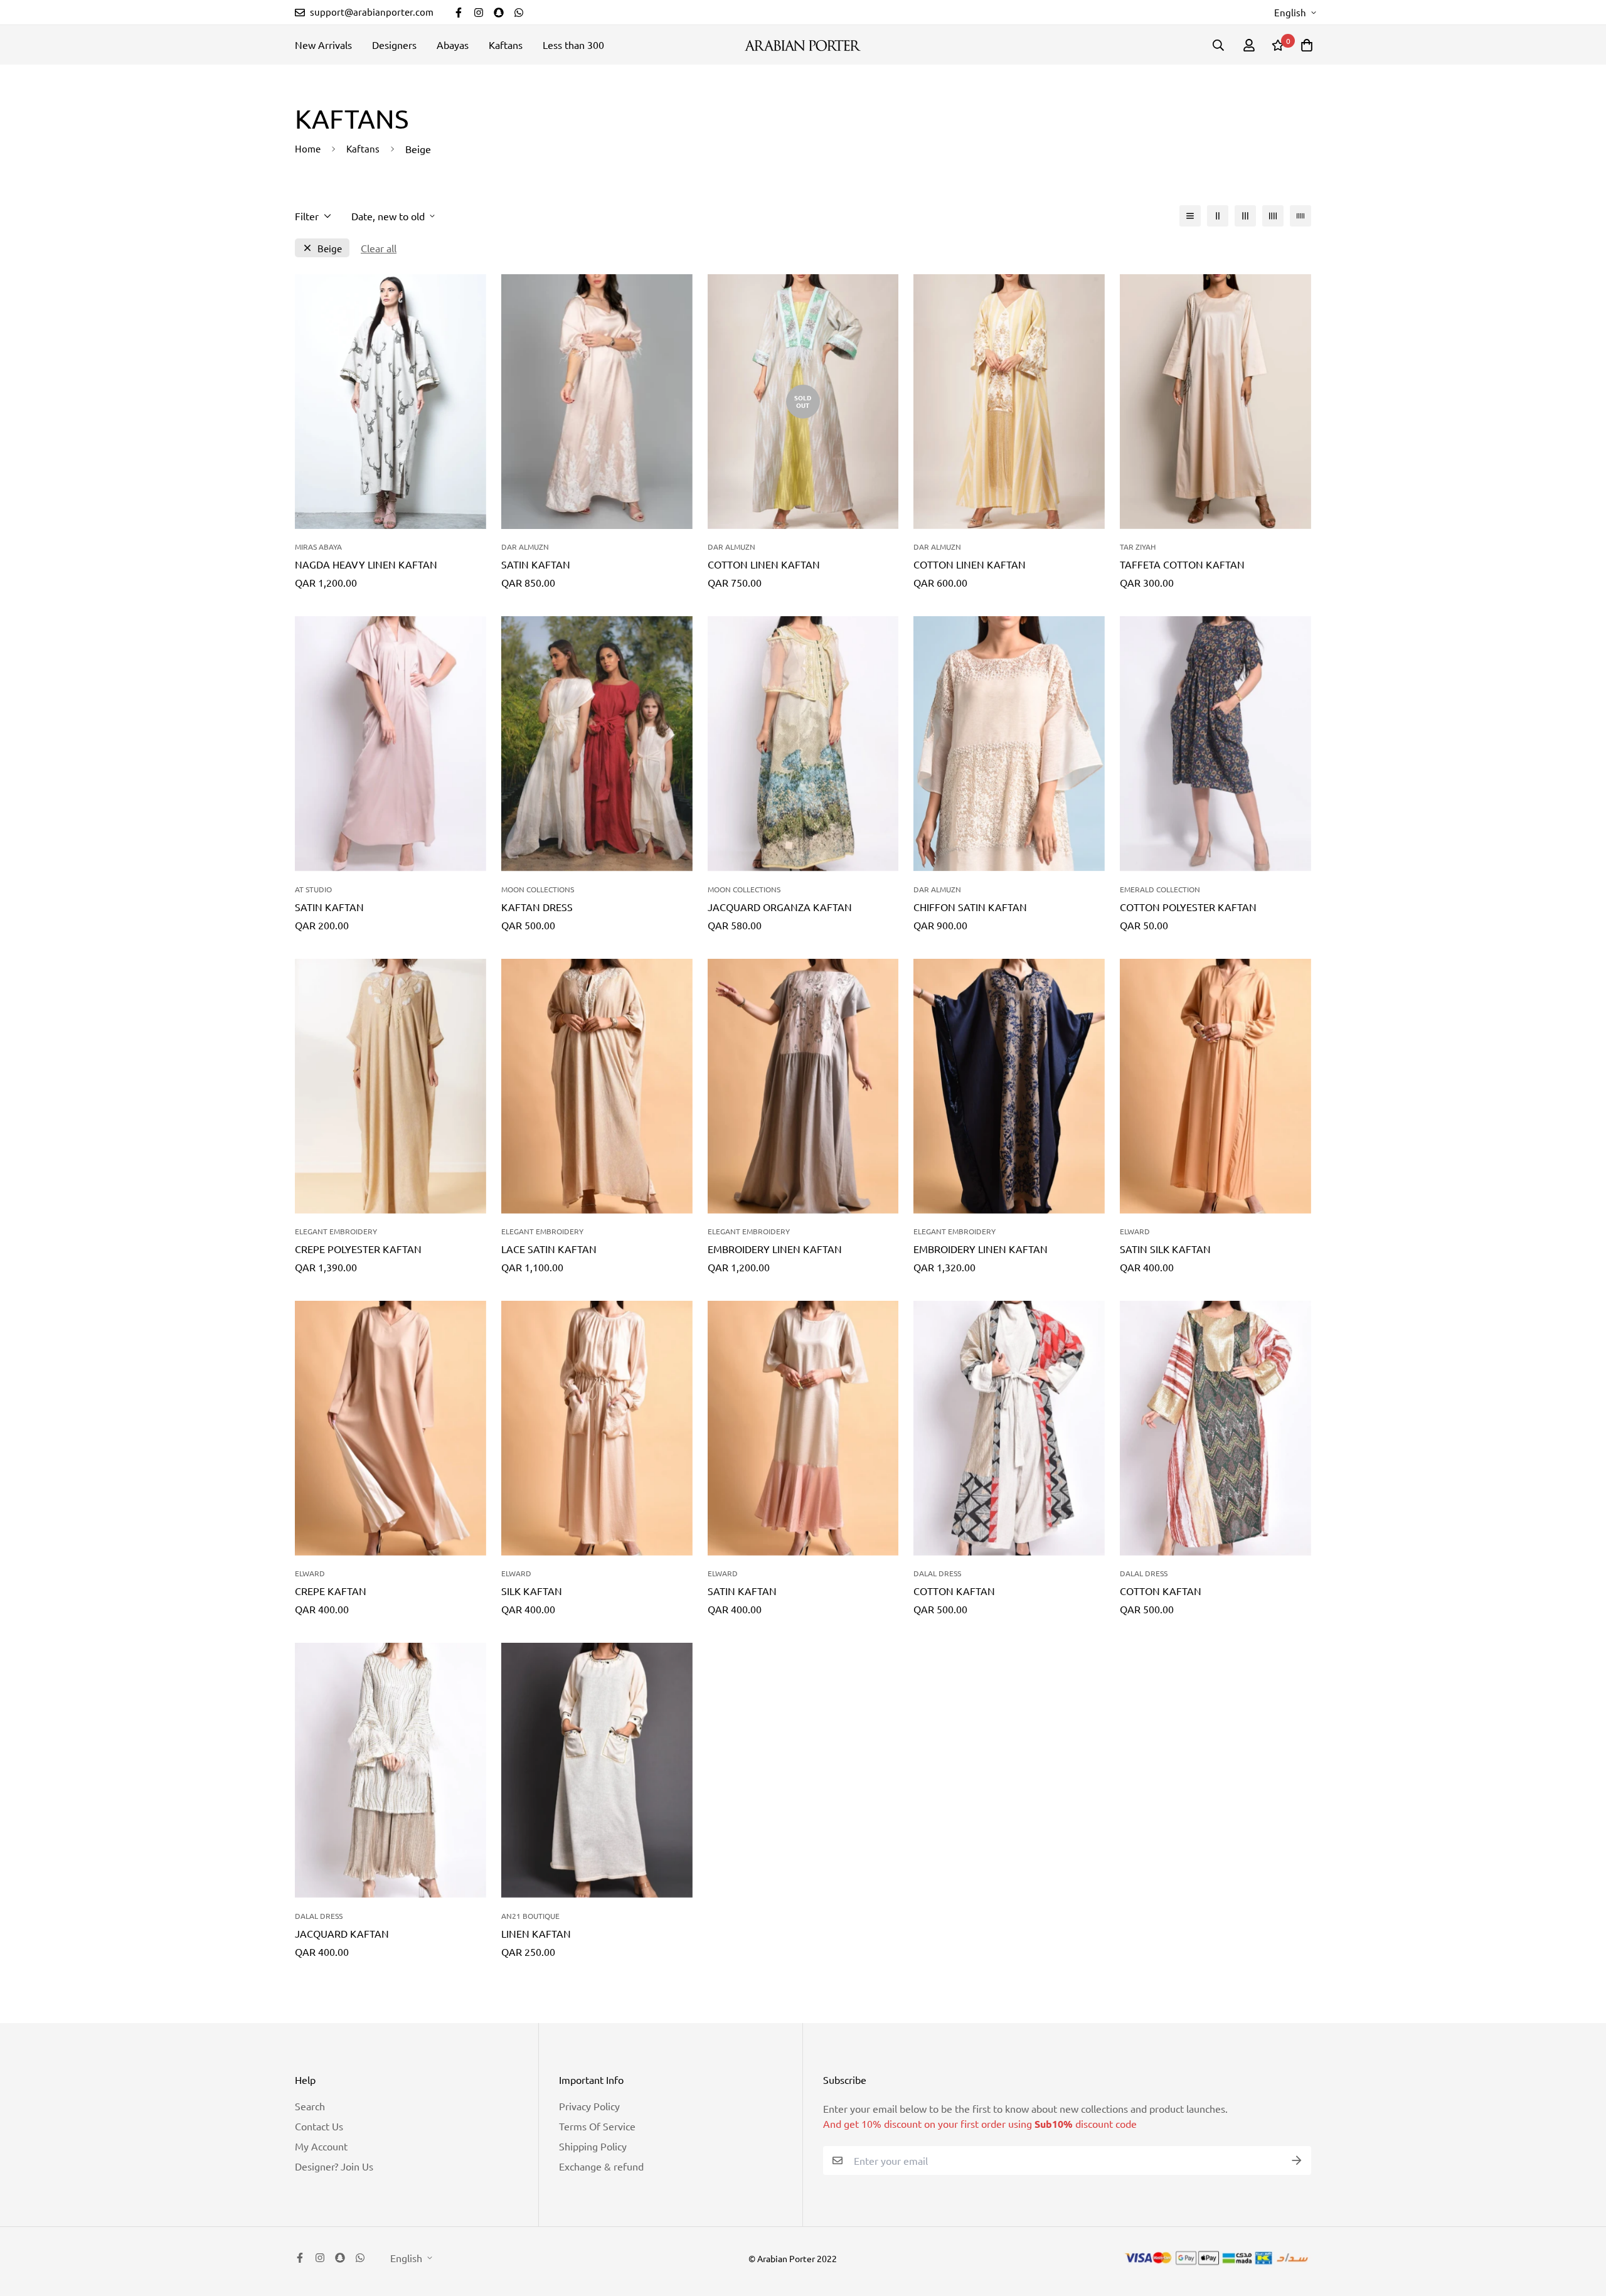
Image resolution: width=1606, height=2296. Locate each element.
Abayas (453, 45)
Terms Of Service (597, 2126)
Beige (330, 248)
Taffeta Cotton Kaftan (1182, 564)
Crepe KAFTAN (331, 1591)
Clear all (379, 248)
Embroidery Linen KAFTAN (775, 1249)
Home (308, 148)
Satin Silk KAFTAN (1165, 1249)
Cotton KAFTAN (954, 1591)
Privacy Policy (589, 2106)
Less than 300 (573, 45)
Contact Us (319, 2126)
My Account (321, 2146)
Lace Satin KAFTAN (549, 1249)
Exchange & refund (601, 2166)
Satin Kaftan (536, 564)
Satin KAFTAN (742, 1591)
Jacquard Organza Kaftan (780, 907)
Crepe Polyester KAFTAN (358, 1249)
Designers (394, 45)
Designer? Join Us (334, 2166)
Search (310, 2106)
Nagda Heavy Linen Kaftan (366, 564)
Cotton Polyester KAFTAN (1188, 907)
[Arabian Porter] (803, 45)
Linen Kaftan (536, 1933)
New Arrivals (323, 45)
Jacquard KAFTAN (342, 1933)
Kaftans (506, 45)
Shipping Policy (593, 2146)
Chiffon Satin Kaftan (970, 907)
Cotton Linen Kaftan (764, 564)
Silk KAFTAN (532, 1591)
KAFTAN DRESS (537, 907)
